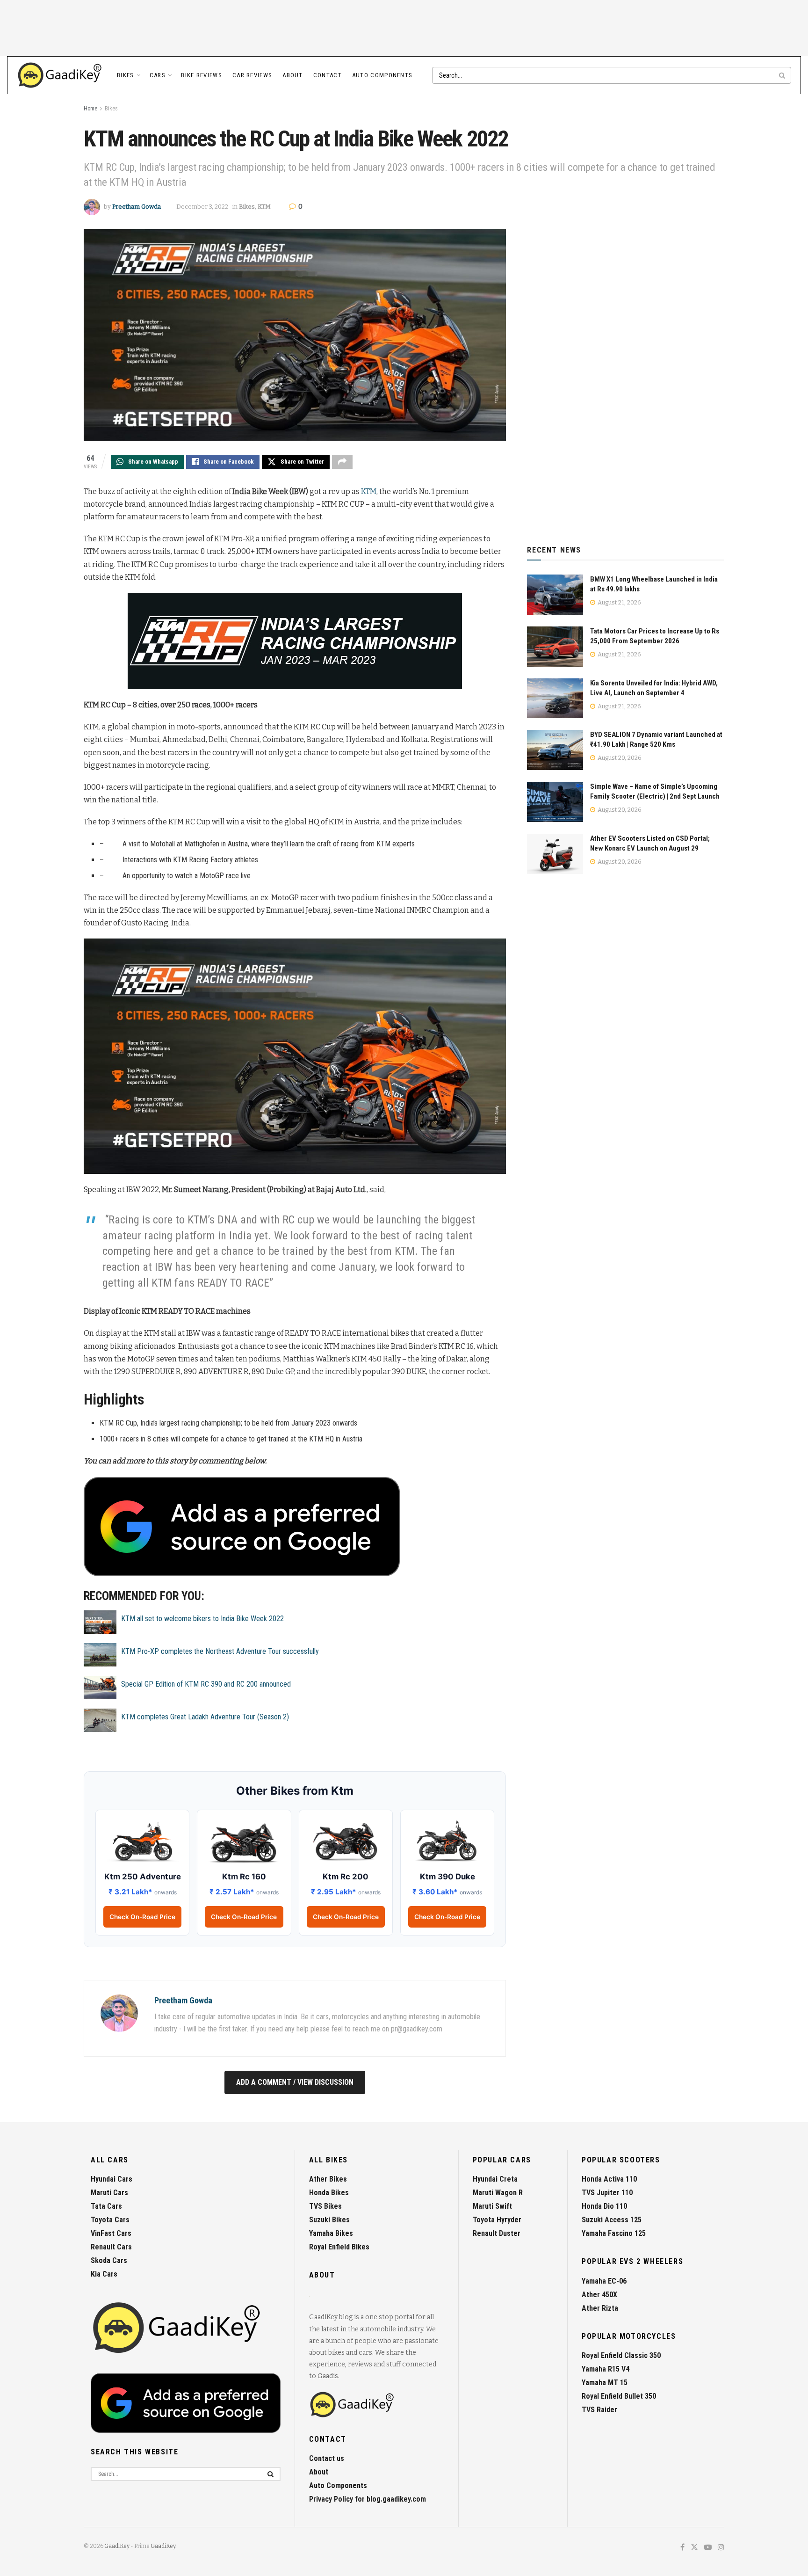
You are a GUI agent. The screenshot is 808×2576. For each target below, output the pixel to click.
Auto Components (382, 75)
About (293, 75)
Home (90, 109)
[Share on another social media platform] (342, 462)
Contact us (327, 2458)
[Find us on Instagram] (721, 2548)
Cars (158, 75)
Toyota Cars (110, 2220)
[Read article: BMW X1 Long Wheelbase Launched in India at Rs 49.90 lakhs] (555, 595)
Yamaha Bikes (331, 2233)
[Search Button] (783, 75)
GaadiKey (117, 2546)
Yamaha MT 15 (605, 2383)
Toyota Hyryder (497, 2220)
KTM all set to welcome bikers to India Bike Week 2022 (202, 1619)
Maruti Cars (109, 2193)
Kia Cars (104, 2274)
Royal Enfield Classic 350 (621, 2355)
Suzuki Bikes (329, 2220)
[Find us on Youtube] (708, 2548)
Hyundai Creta (495, 2179)
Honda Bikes (329, 2193)
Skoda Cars (109, 2260)
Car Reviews (252, 75)
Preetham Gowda (137, 207)
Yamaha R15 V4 (606, 2369)
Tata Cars (106, 2206)
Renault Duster (497, 2233)
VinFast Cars (111, 2233)
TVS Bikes (325, 2206)
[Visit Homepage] (60, 75)
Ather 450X (599, 2295)
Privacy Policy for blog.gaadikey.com (368, 2499)
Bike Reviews (202, 75)
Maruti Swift (492, 2206)
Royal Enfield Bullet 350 (619, 2396)
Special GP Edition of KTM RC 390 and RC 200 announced (206, 1684)
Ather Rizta (600, 2308)
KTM (264, 207)
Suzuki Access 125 (612, 2220)
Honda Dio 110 (604, 2206)
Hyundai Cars (112, 2179)
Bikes (126, 75)
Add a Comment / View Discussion (295, 2082)
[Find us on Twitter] (694, 2548)
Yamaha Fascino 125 (614, 2233)
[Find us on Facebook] (682, 2548)
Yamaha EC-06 (604, 2281)
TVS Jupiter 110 (607, 2193)
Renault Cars (111, 2247)
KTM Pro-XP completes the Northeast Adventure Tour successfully (220, 1651)
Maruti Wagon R (498, 2193)
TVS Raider (599, 2410)
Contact (328, 75)
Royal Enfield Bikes (339, 2247)
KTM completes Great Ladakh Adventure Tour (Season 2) (205, 1717)
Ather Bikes (328, 2179)
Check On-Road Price (142, 1917)
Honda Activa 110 (609, 2179)
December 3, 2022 (202, 207)
